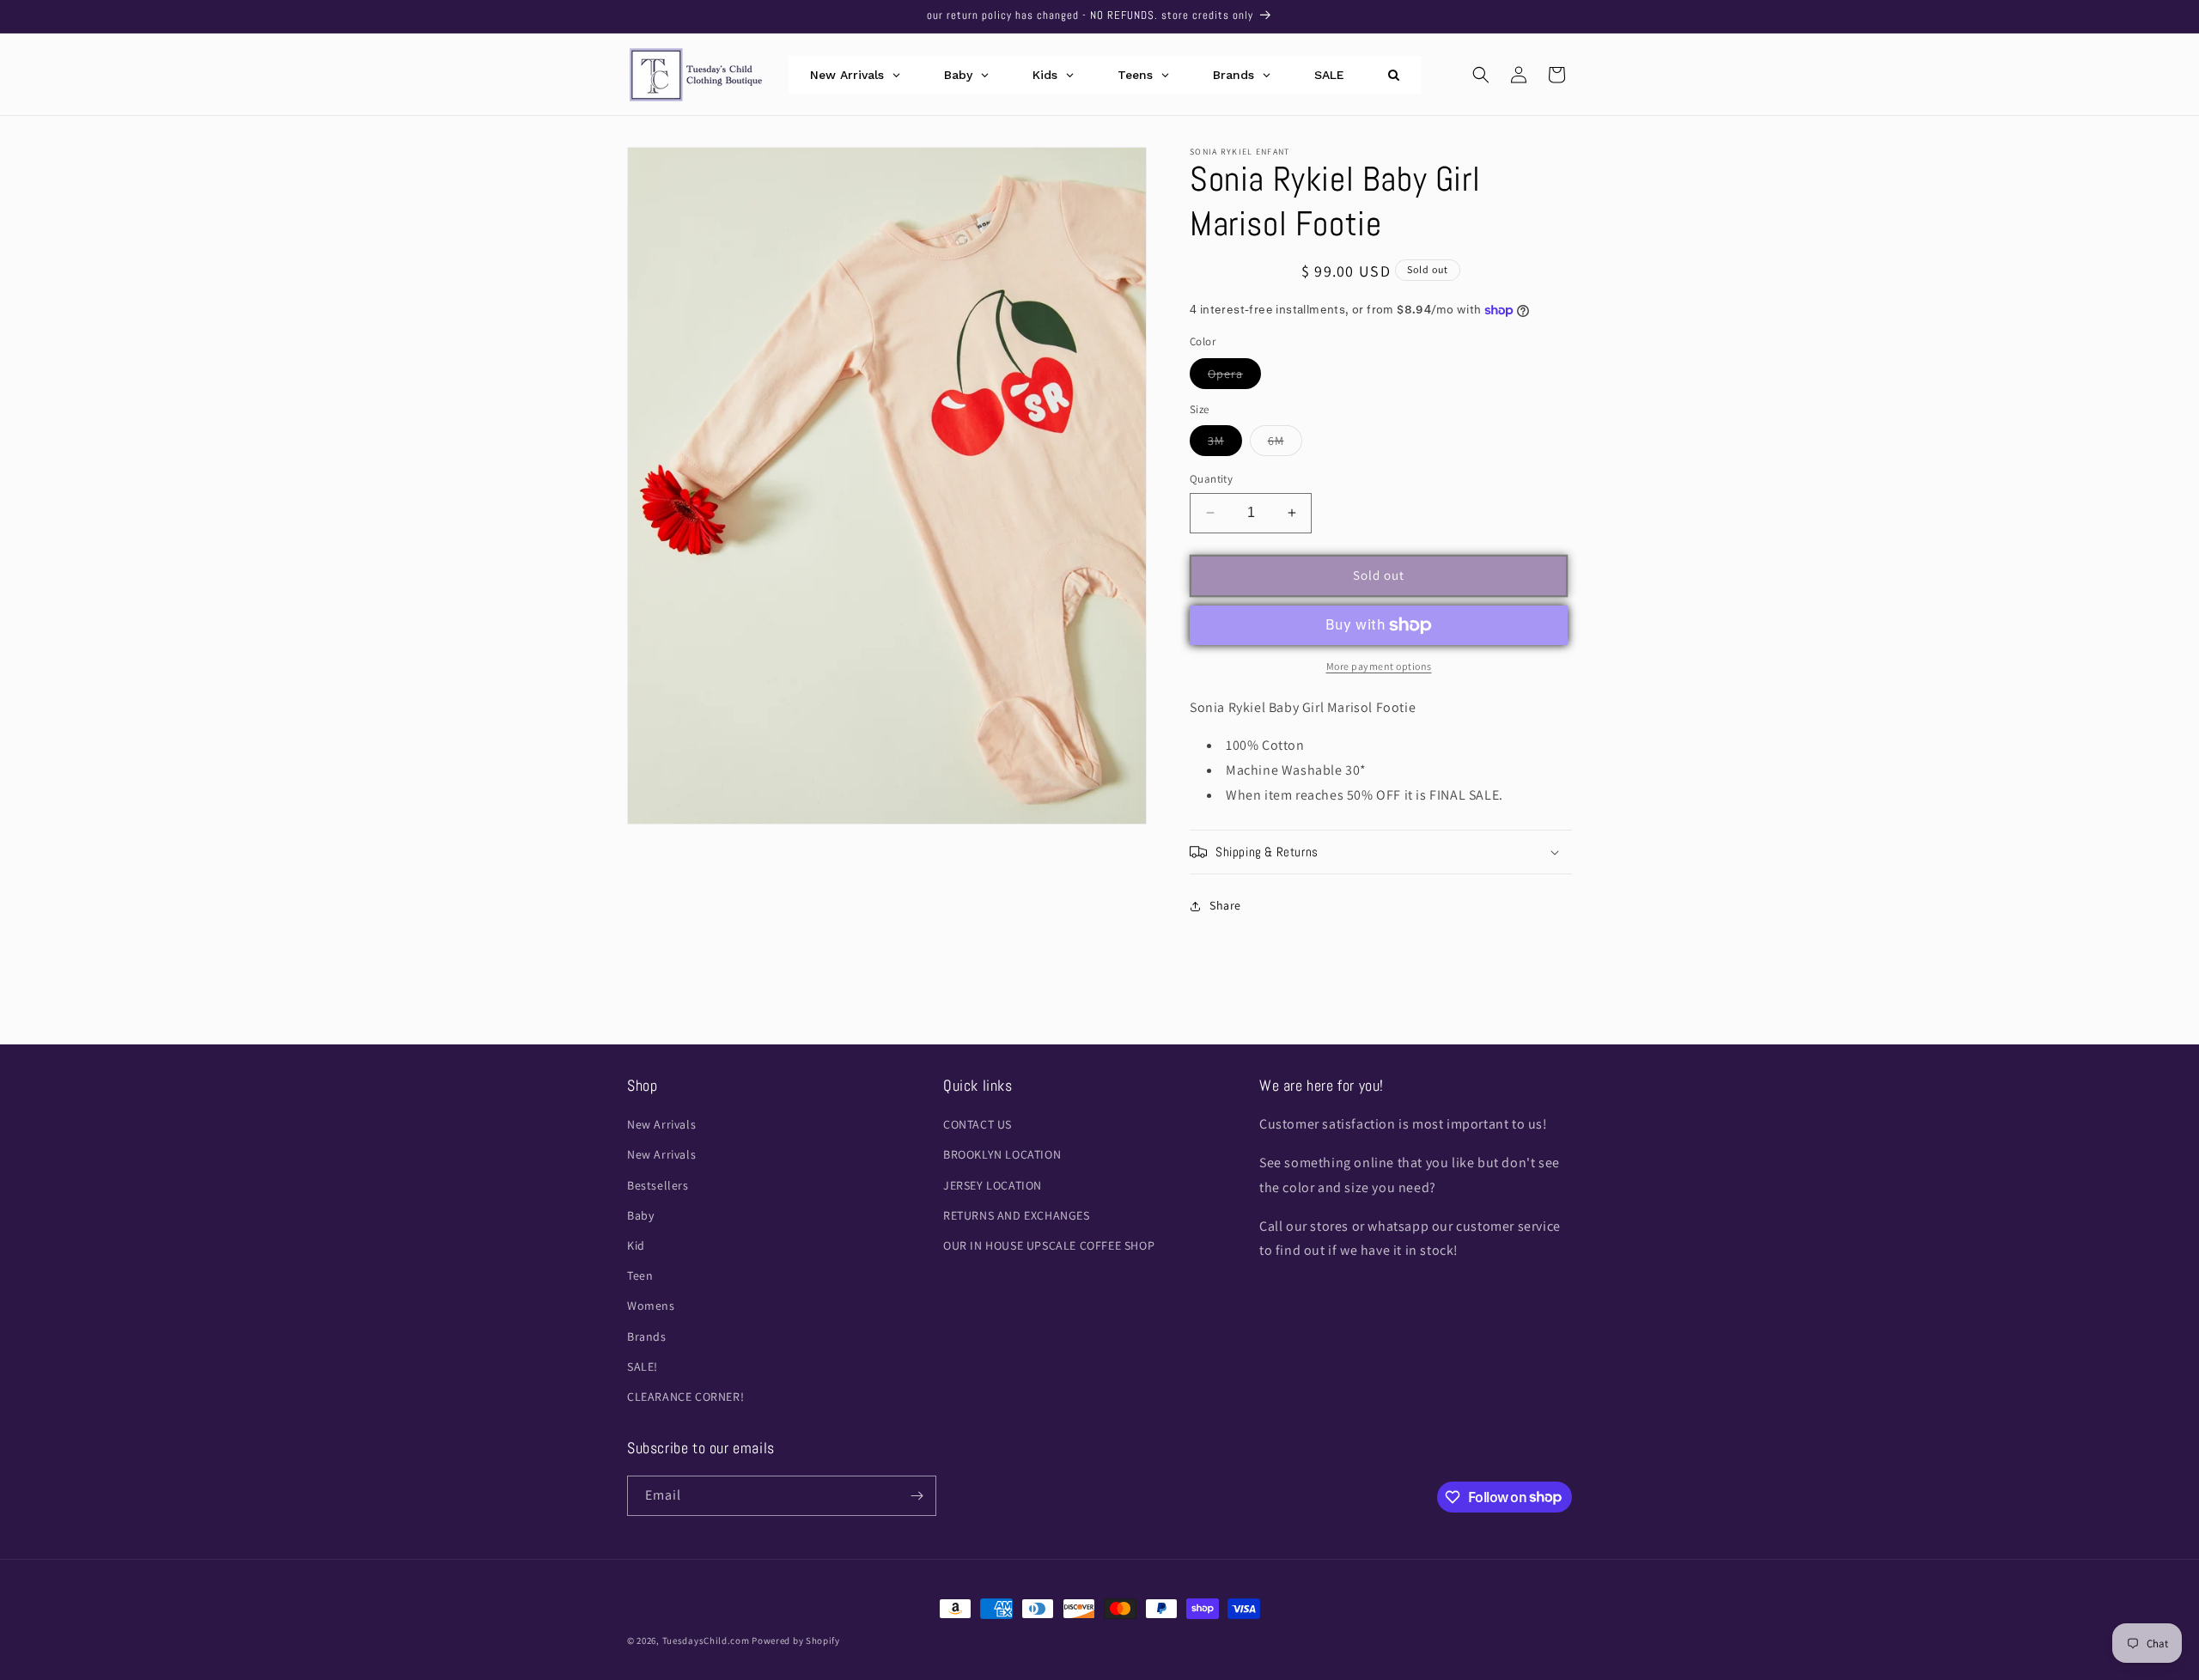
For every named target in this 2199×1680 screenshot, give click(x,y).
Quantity (1211, 479)
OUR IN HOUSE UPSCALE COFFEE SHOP (1049, 1245)
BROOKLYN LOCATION (1002, 1155)
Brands (647, 1336)
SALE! (643, 1367)
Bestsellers (658, 1185)
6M (1285, 444)
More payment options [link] (1379, 666)
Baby (640, 1215)
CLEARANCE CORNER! (685, 1397)
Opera (1234, 377)
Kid (636, 1245)
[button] (1481, 75)
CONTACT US (978, 1124)
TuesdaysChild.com (706, 1640)
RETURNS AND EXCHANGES (1017, 1215)
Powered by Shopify (796, 1640)
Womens (651, 1306)
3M (1225, 444)
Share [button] (1225, 905)
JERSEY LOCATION (993, 1185)
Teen (640, 1275)
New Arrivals (661, 1124)
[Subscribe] (917, 1496)
